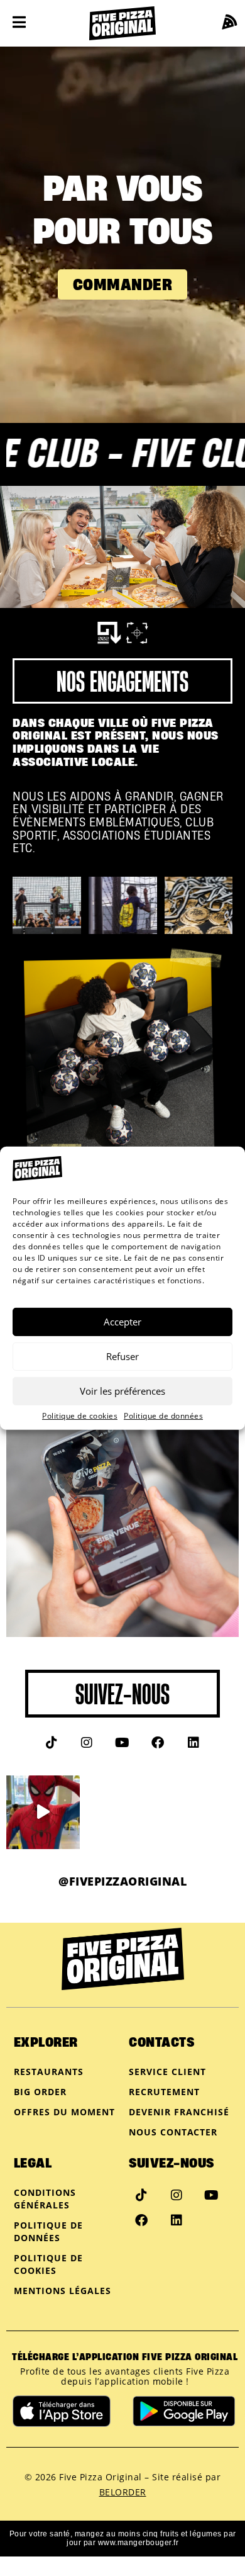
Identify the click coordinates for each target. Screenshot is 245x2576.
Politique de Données (48, 2231)
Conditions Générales (45, 2199)
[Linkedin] (193, 1743)
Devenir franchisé (179, 2112)
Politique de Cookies (48, 2264)
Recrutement (164, 2092)
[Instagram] (87, 1743)
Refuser (122, 1356)
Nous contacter (173, 2132)
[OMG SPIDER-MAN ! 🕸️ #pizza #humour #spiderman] (43, 1812)
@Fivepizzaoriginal (122, 1881)
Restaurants (49, 2072)
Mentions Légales (63, 2291)
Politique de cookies (80, 1416)
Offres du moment (64, 2112)
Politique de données (163, 1416)
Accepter (122, 1322)
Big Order (40, 2092)
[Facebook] (158, 1743)
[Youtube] (122, 1743)
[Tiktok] (52, 1743)
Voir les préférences (122, 1391)
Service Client (167, 2072)
